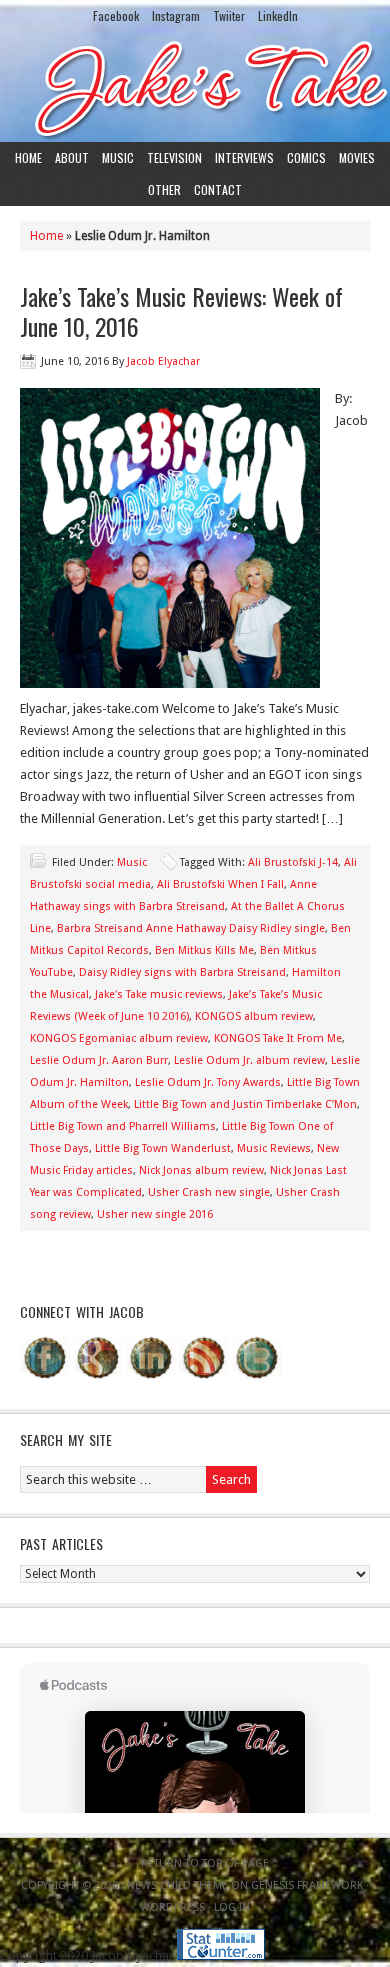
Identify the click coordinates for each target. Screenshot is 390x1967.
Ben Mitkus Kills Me (204, 950)
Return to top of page (205, 1863)
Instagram (176, 15)
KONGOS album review (254, 1016)
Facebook (116, 15)
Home (28, 157)
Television (174, 157)
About (72, 157)
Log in (232, 1907)
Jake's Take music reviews (159, 994)
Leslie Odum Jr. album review (249, 1060)
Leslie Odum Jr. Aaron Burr (99, 1060)
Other (164, 189)
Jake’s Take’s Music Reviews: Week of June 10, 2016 (181, 311)
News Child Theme (177, 1885)
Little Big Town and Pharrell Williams (123, 1126)
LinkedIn (278, 15)
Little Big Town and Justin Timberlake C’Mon (245, 1104)
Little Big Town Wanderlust (163, 1148)
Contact (218, 189)
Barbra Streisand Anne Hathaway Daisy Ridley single (191, 928)
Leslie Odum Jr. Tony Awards (208, 1082)
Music (118, 157)
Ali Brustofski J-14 (293, 862)
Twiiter (229, 15)
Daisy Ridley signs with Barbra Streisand (182, 972)
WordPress (172, 1907)
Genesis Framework (307, 1885)
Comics (306, 157)
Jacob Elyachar (163, 361)
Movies (357, 157)
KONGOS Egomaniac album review (119, 1038)
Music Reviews (274, 1148)
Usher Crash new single (209, 1192)
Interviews (244, 157)
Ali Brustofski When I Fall (220, 884)
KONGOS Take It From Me (278, 1038)
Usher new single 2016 (155, 1214)
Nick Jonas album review (201, 1170)
